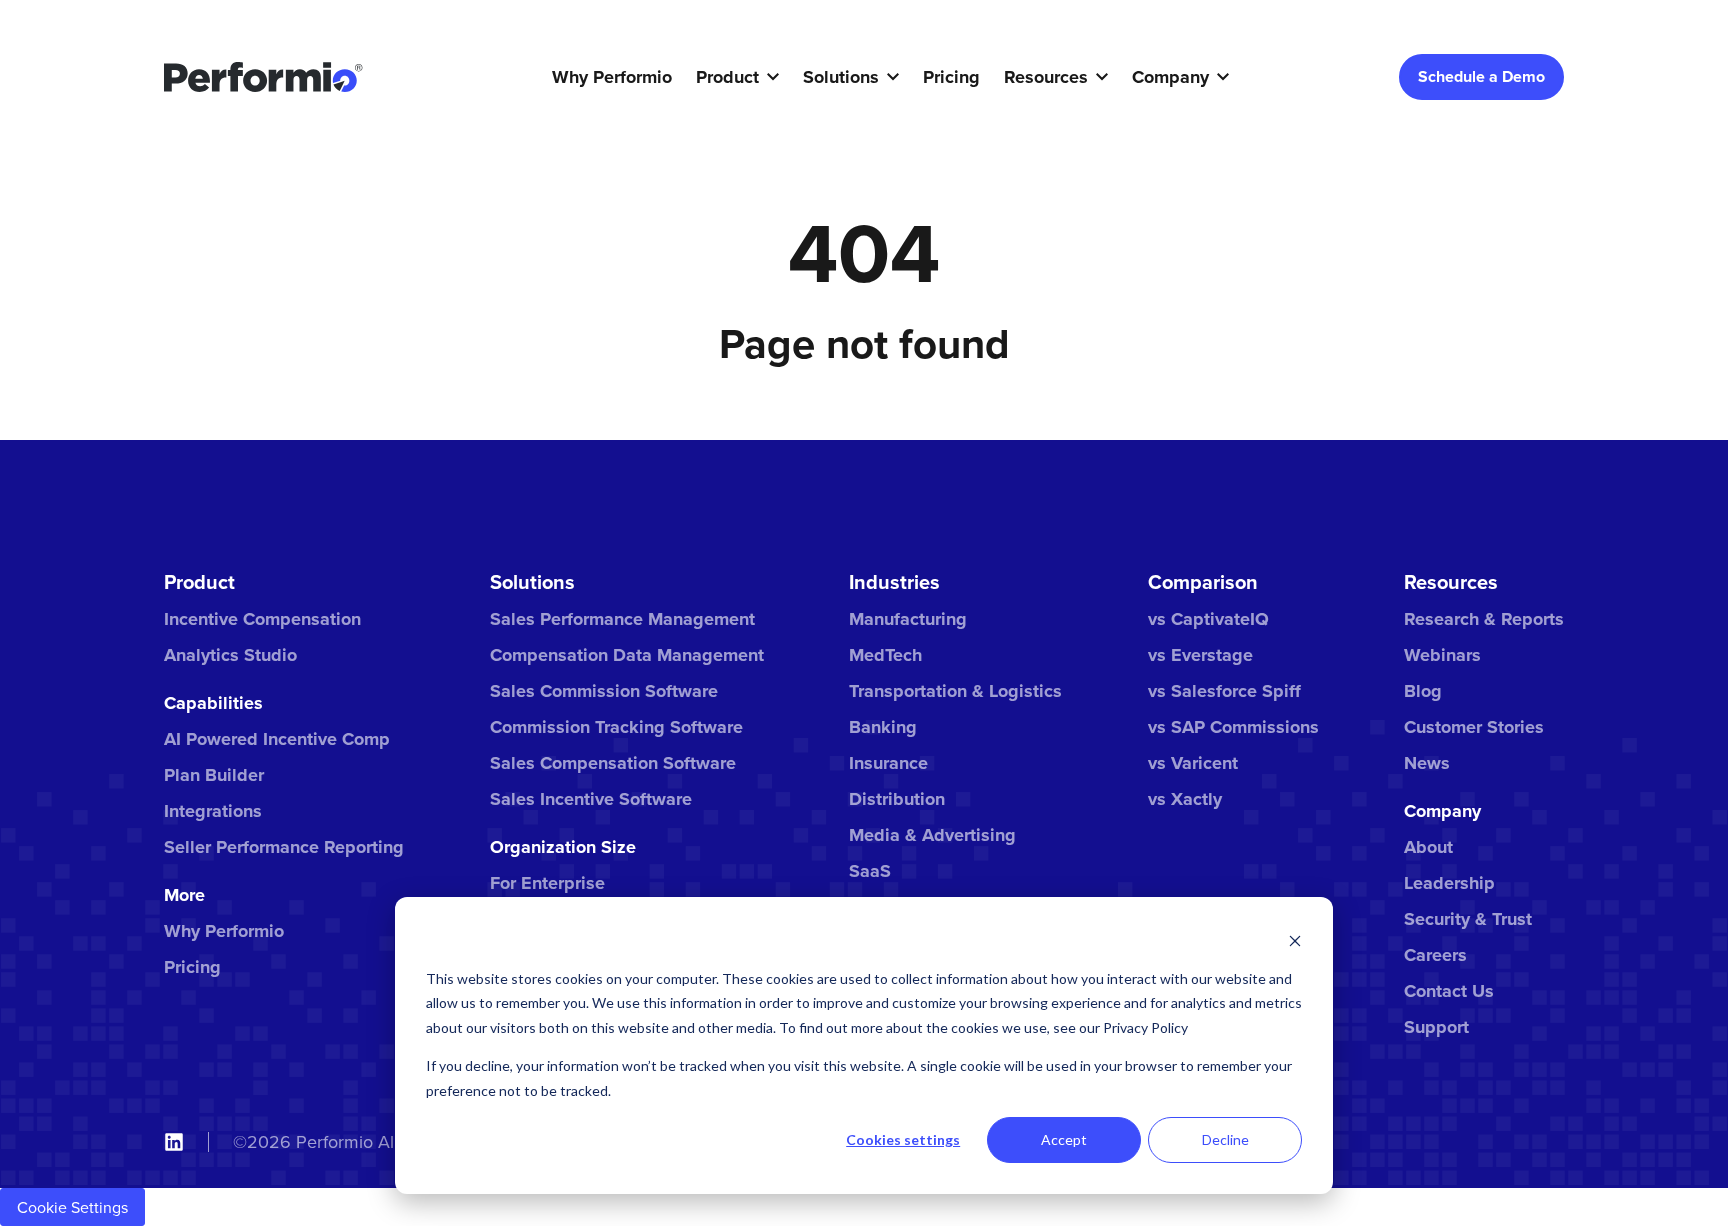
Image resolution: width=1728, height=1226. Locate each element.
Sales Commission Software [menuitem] (604, 691)
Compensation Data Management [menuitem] (627, 655)
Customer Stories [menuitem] (1474, 727)
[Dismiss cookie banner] (1295, 940)
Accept (1064, 1139)
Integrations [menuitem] (213, 811)
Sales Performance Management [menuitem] (622, 619)
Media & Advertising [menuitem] (932, 835)
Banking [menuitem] (883, 727)
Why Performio (612, 77)
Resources (1046, 77)
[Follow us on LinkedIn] (174, 1142)
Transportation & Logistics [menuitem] (955, 691)
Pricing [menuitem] (192, 967)
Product (727, 77)
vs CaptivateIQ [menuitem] (1208, 619)
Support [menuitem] (1436, 1027)
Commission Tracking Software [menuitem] (616, 727)
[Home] (263, 77)
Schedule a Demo (1481, 76)
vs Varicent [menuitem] (1193, 763)
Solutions (841, 77)
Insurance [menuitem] (888, 763)
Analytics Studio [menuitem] (230, 655)
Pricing (951, 77)
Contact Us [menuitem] (1449, 991)
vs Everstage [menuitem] (1200, 655)
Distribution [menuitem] (897, 799)
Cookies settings (903, 1139)
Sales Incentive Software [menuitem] (591, 799)
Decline (1225, 1139)
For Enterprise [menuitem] (547, 883)
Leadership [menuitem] (1449, 883)
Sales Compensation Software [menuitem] (613, 763)
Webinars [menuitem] (1442, 655)
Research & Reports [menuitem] (1484, 619)
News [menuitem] (1427, 763)
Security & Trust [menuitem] (1468, 919)
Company (1170, 77)
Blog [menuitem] (1423, 691)
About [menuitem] (1428, 847)
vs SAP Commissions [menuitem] (1233, 727)
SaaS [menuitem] (870, 871)
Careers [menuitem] (1435, 955)
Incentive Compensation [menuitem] (262, 619)
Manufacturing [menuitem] (908, 619)
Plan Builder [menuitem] (214, 775)
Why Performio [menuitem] (224, 931)
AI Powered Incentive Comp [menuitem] (277, 739)
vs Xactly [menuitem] (1185, 799)
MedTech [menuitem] (885, 655)
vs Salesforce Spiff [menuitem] (1224, 691)
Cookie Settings (72, 1207)
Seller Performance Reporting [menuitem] (284, 847)
